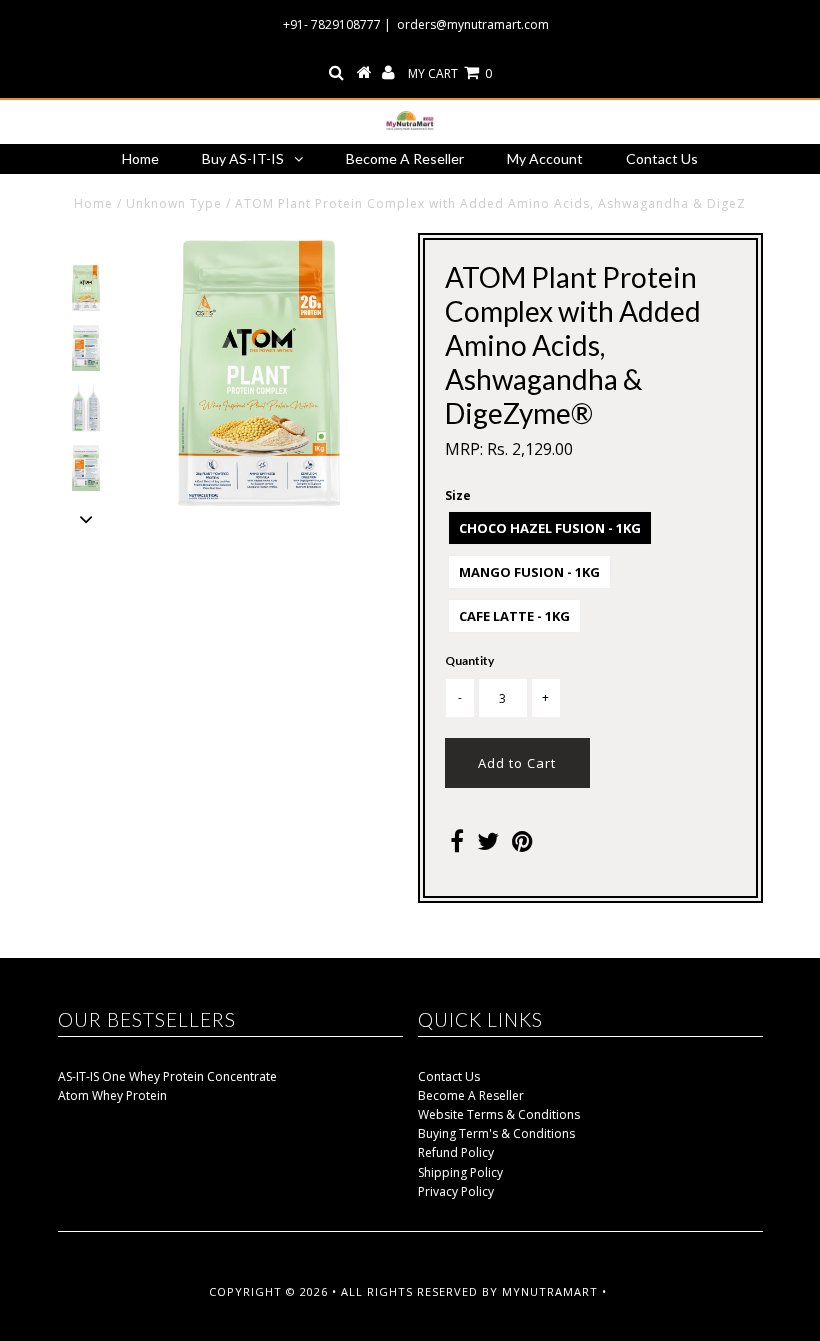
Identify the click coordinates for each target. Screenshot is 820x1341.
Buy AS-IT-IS (243, 158)
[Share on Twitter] (488, 845)
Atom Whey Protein (112, 1095)
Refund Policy (456, 1152)
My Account (545, 158)
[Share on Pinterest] (522, 845)
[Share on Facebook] (457, 845)
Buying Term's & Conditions (496, 1133)
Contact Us (662, 158)
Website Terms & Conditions (499, 1114)
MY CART (450, 73)
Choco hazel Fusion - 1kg (550, 528)
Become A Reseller (405, 158)
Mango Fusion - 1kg (529, 572)
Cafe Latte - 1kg (514, 616)
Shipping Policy (460, 1172)
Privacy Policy (456, 1191)
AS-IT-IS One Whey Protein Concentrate (167, 1076)
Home (140, 158)
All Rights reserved (409, 1291)
